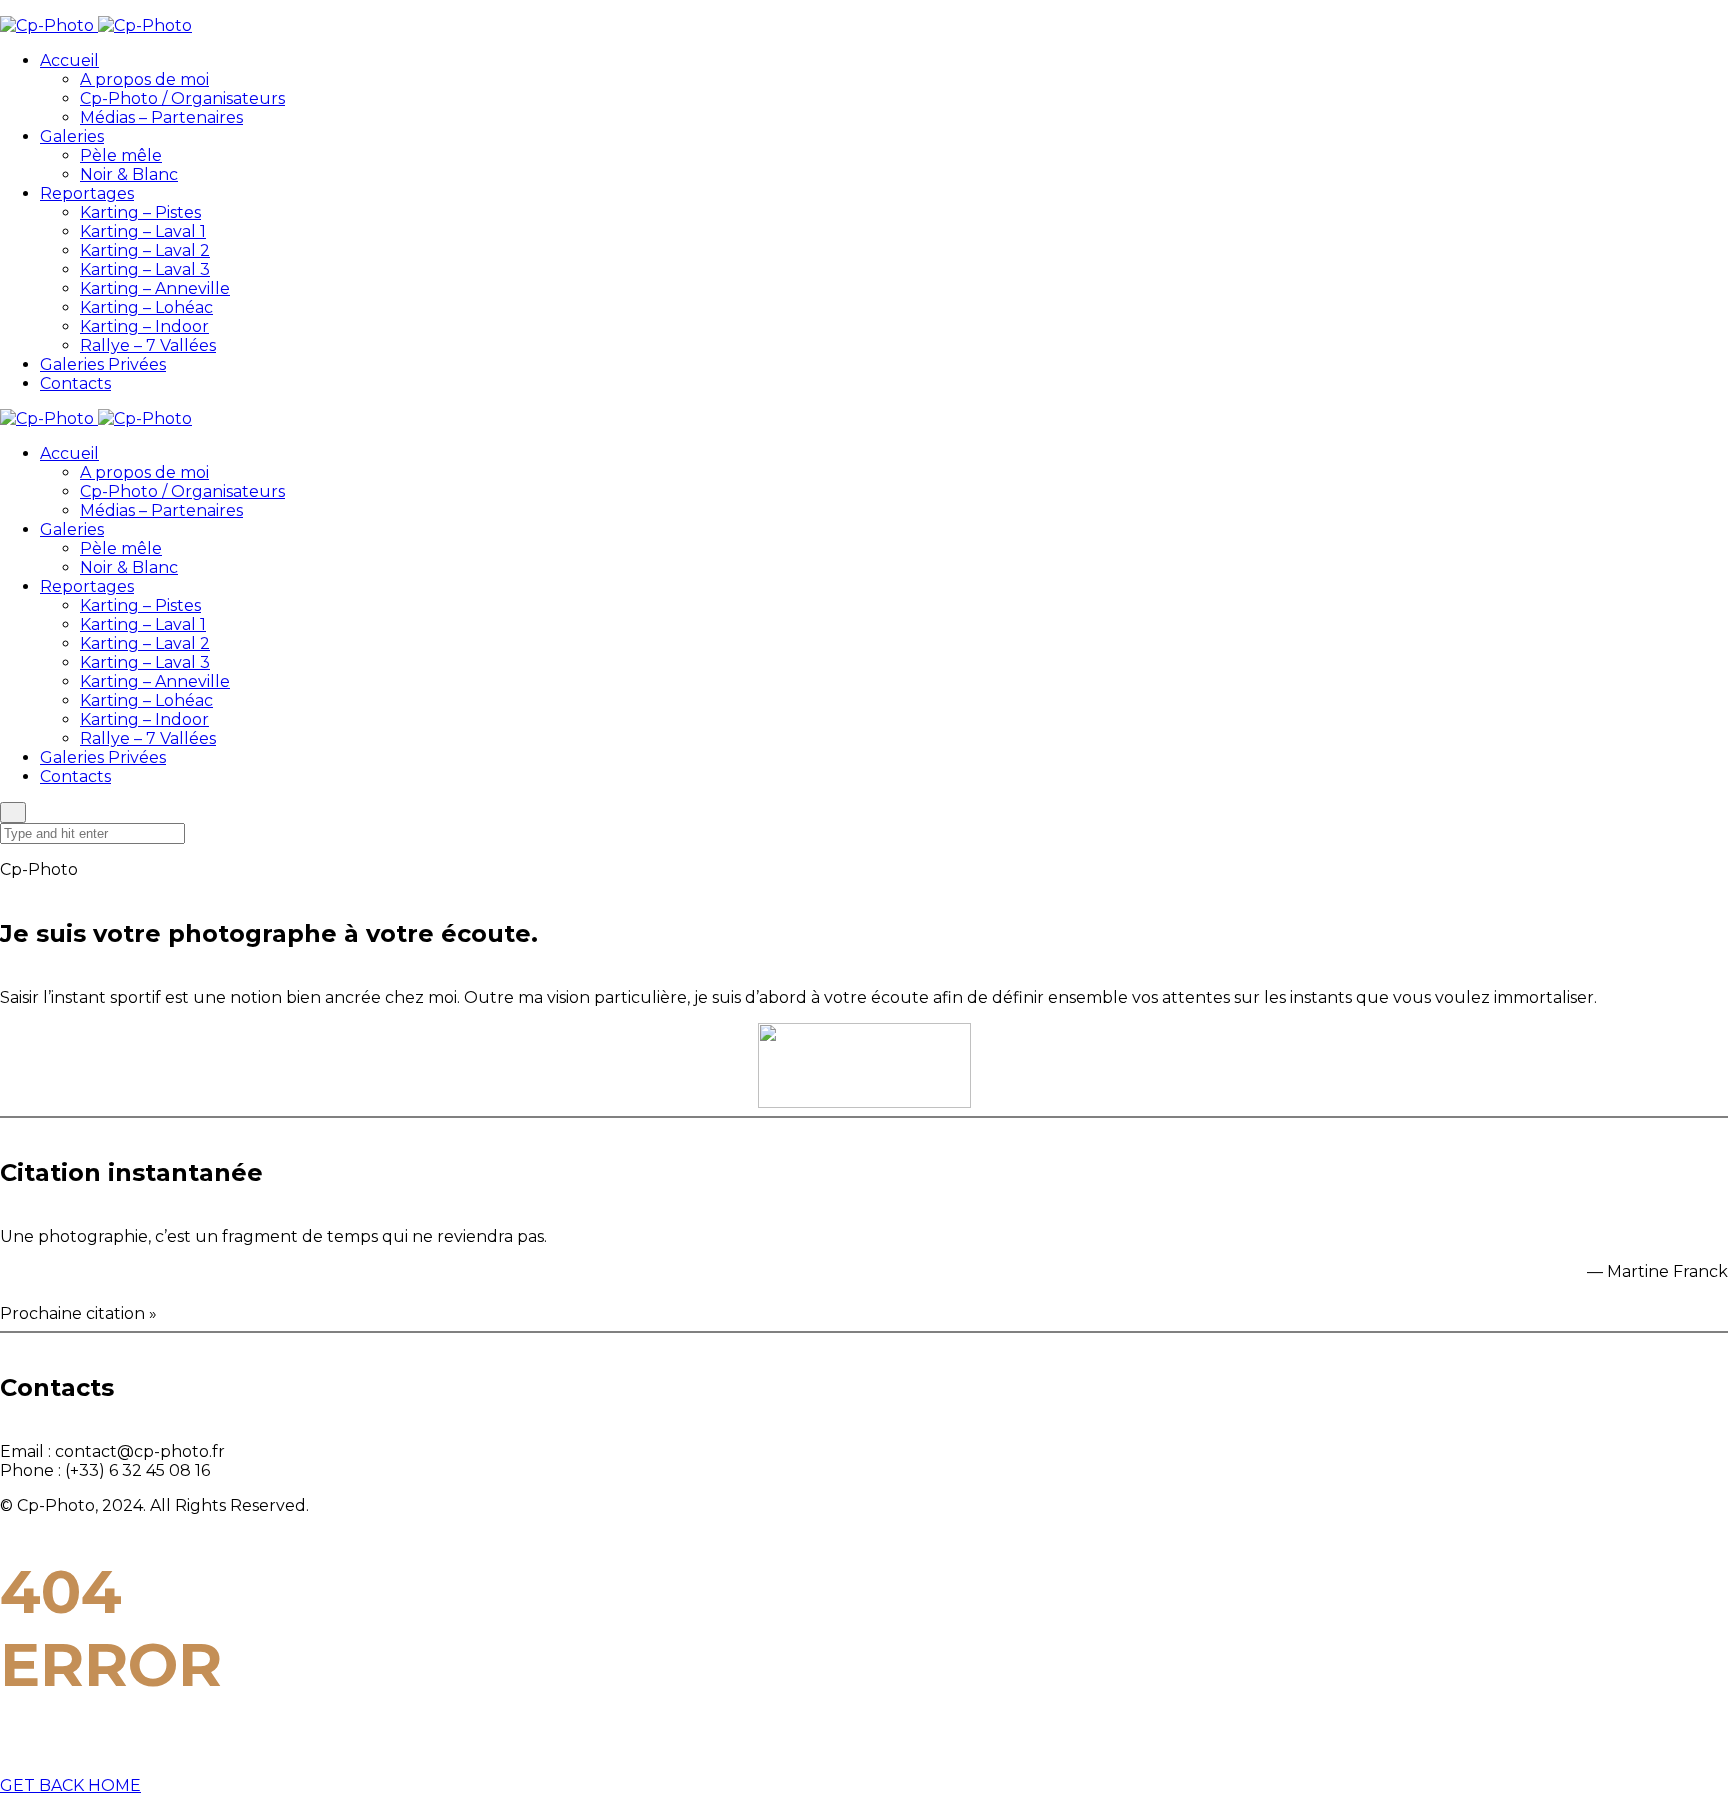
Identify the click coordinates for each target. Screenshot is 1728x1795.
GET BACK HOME (70, 1785)
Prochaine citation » (78, 1313)
